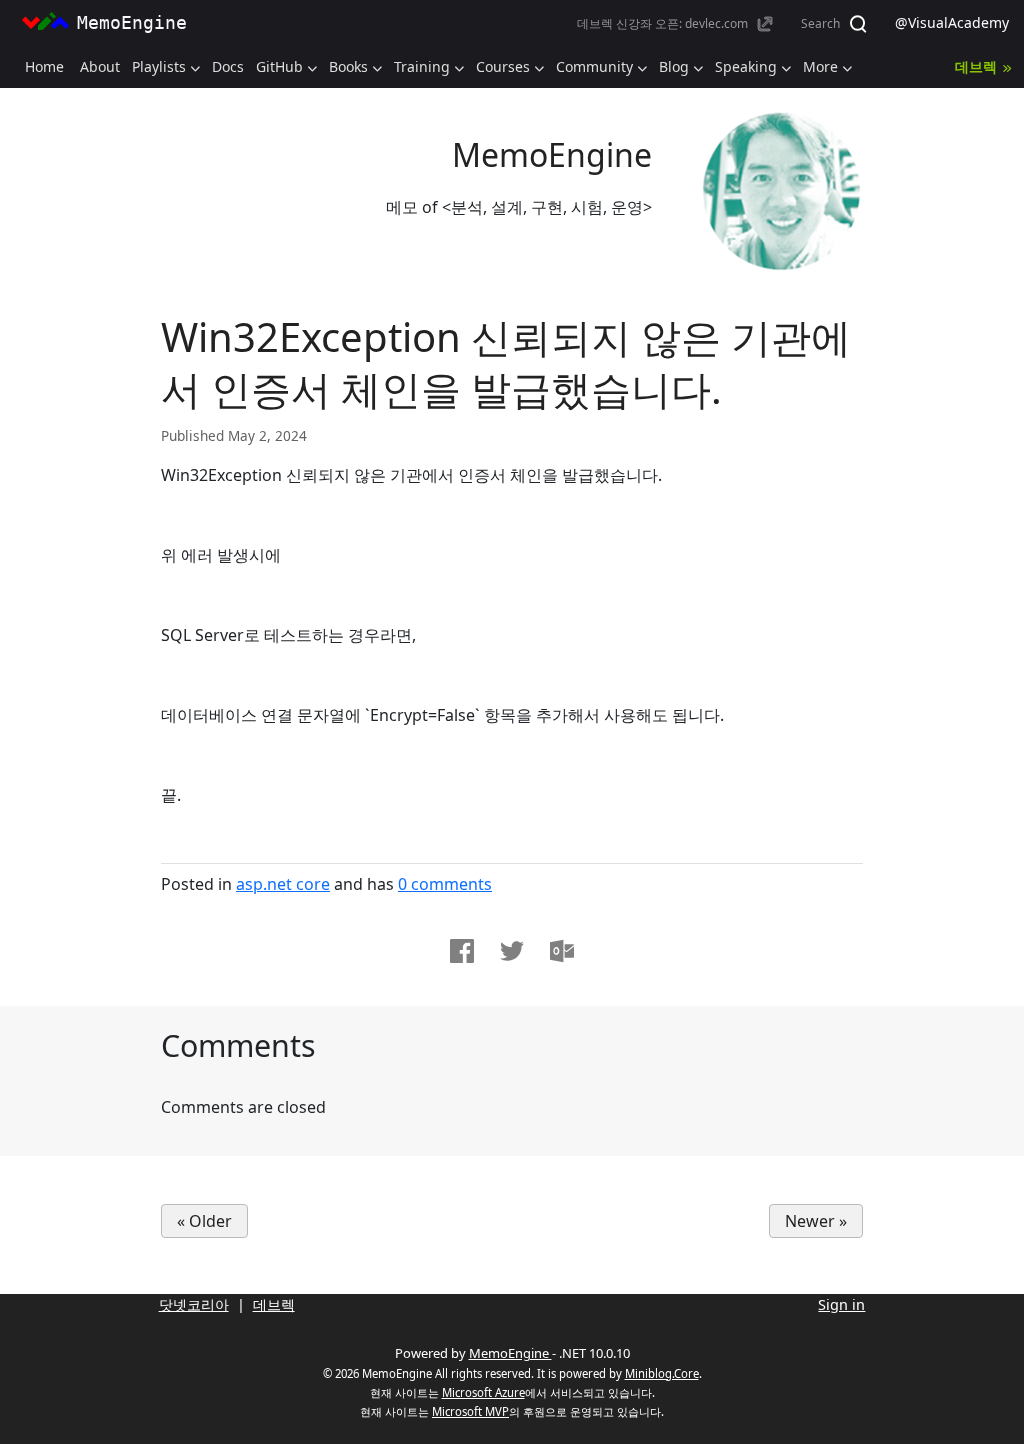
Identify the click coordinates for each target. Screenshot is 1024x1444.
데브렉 (976, 66)
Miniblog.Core (662, 1373)
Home (44, 66)
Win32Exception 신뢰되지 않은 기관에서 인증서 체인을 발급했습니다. (506, 362)
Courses (503, 66)
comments (445, 884)
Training (422, 66)
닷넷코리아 (194, 1304)
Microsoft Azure (483, 1392)
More (820, 66)
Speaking (746, 66)
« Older (204, 1221)
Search (822, 23)
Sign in (841, 1304)
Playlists (159, 66)
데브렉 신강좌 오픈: (662, 23)
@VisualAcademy (952, 22)
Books (348, 66)
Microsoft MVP (470, 1411)
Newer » (816, 1221)
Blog (674, 66)
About (100, 66)
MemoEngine (552, 154)
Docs (228, 66)
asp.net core (283, 884)
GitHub (279, 66)
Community (594, 66)
